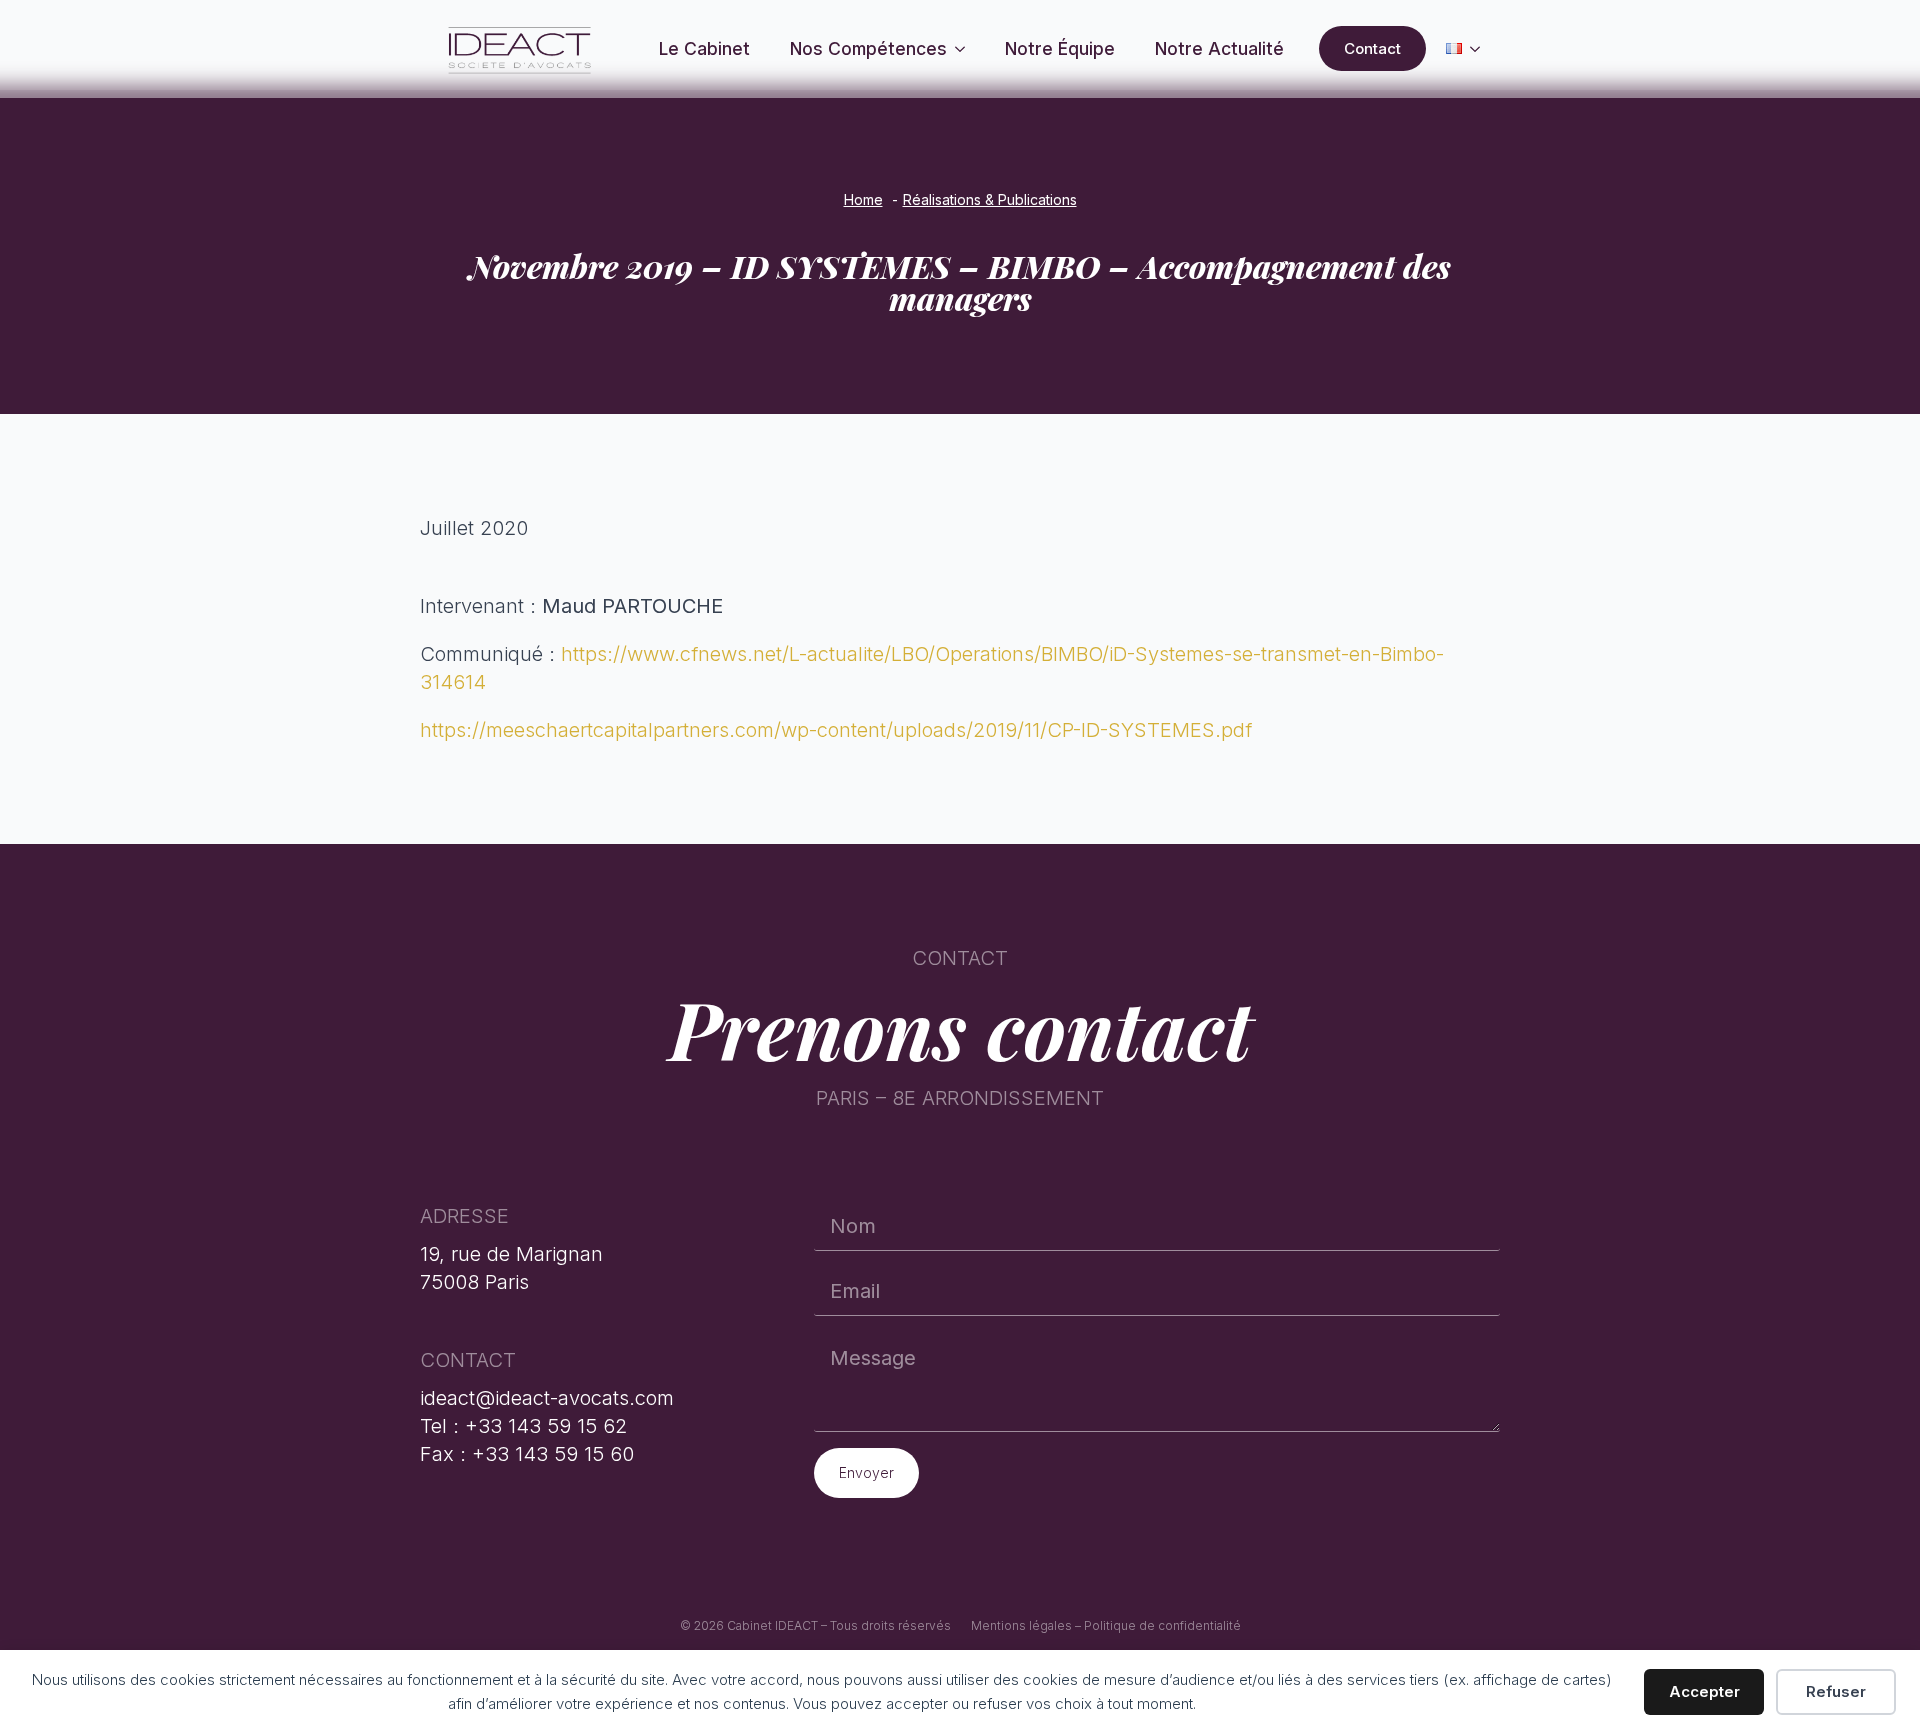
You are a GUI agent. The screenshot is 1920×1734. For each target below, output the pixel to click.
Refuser (1836, 1691)
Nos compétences (868, 48)
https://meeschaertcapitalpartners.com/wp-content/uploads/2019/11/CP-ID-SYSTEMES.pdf (836, 730)
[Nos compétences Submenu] (966, 49)
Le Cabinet (704, 48)
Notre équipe (1060, 48)
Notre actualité (1219, 48)
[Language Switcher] (1481, 48)
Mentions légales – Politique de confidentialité (1106, 1625)
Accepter (1704, 1691)
